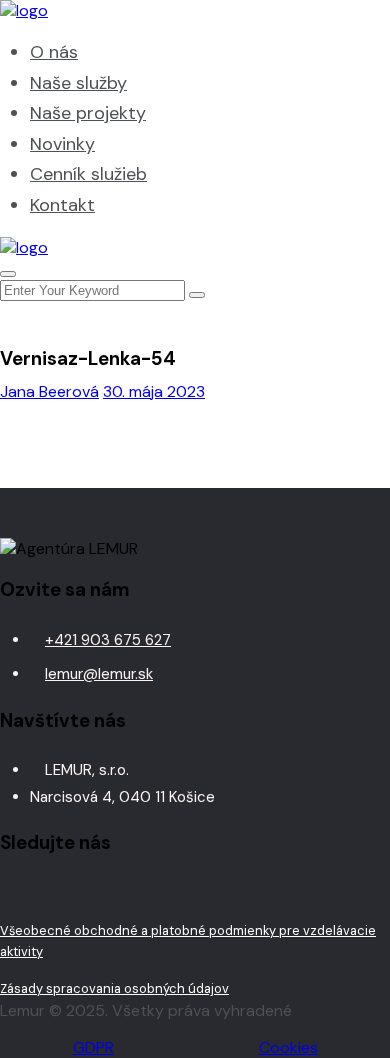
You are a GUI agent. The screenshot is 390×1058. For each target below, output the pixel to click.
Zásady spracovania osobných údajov (114, 988)
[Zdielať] (280, 22)
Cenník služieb (88, 174)
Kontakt (62, 205)
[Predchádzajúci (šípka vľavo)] (35, 529)
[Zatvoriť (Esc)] (324, 22)
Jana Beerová (49, 391)
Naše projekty (88, 113)
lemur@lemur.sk (99, 674)
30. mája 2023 (154, 391)
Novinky (62, 144)
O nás (54, 52)
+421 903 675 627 (108, 640)
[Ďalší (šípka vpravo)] (355, 529)
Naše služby (78, 83)
